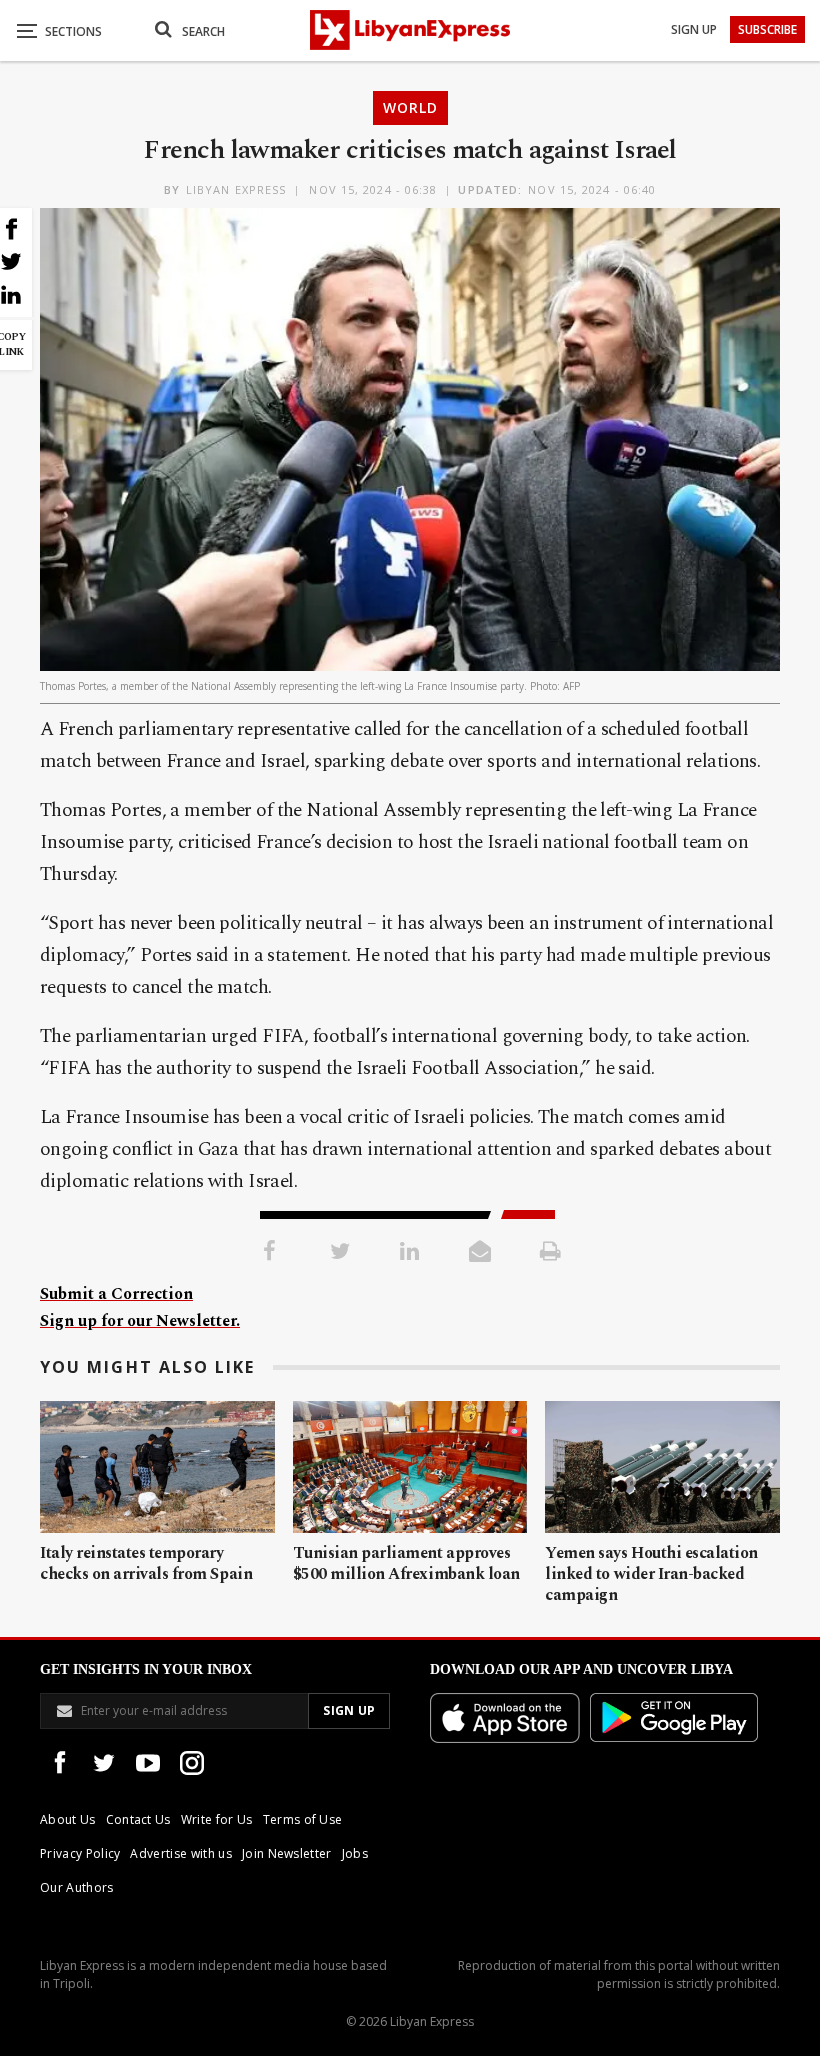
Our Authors (77, 1887)
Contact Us (138, 1819)
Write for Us (217, 1819)
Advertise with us (180, 1853)
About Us (68, 1819)
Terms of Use (303, 1819)
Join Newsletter (287, 1853)
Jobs (355, 1853)
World (410, 107)
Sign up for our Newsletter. (140, 1321)
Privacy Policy (80, 1853)
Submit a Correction (116, 1294)
